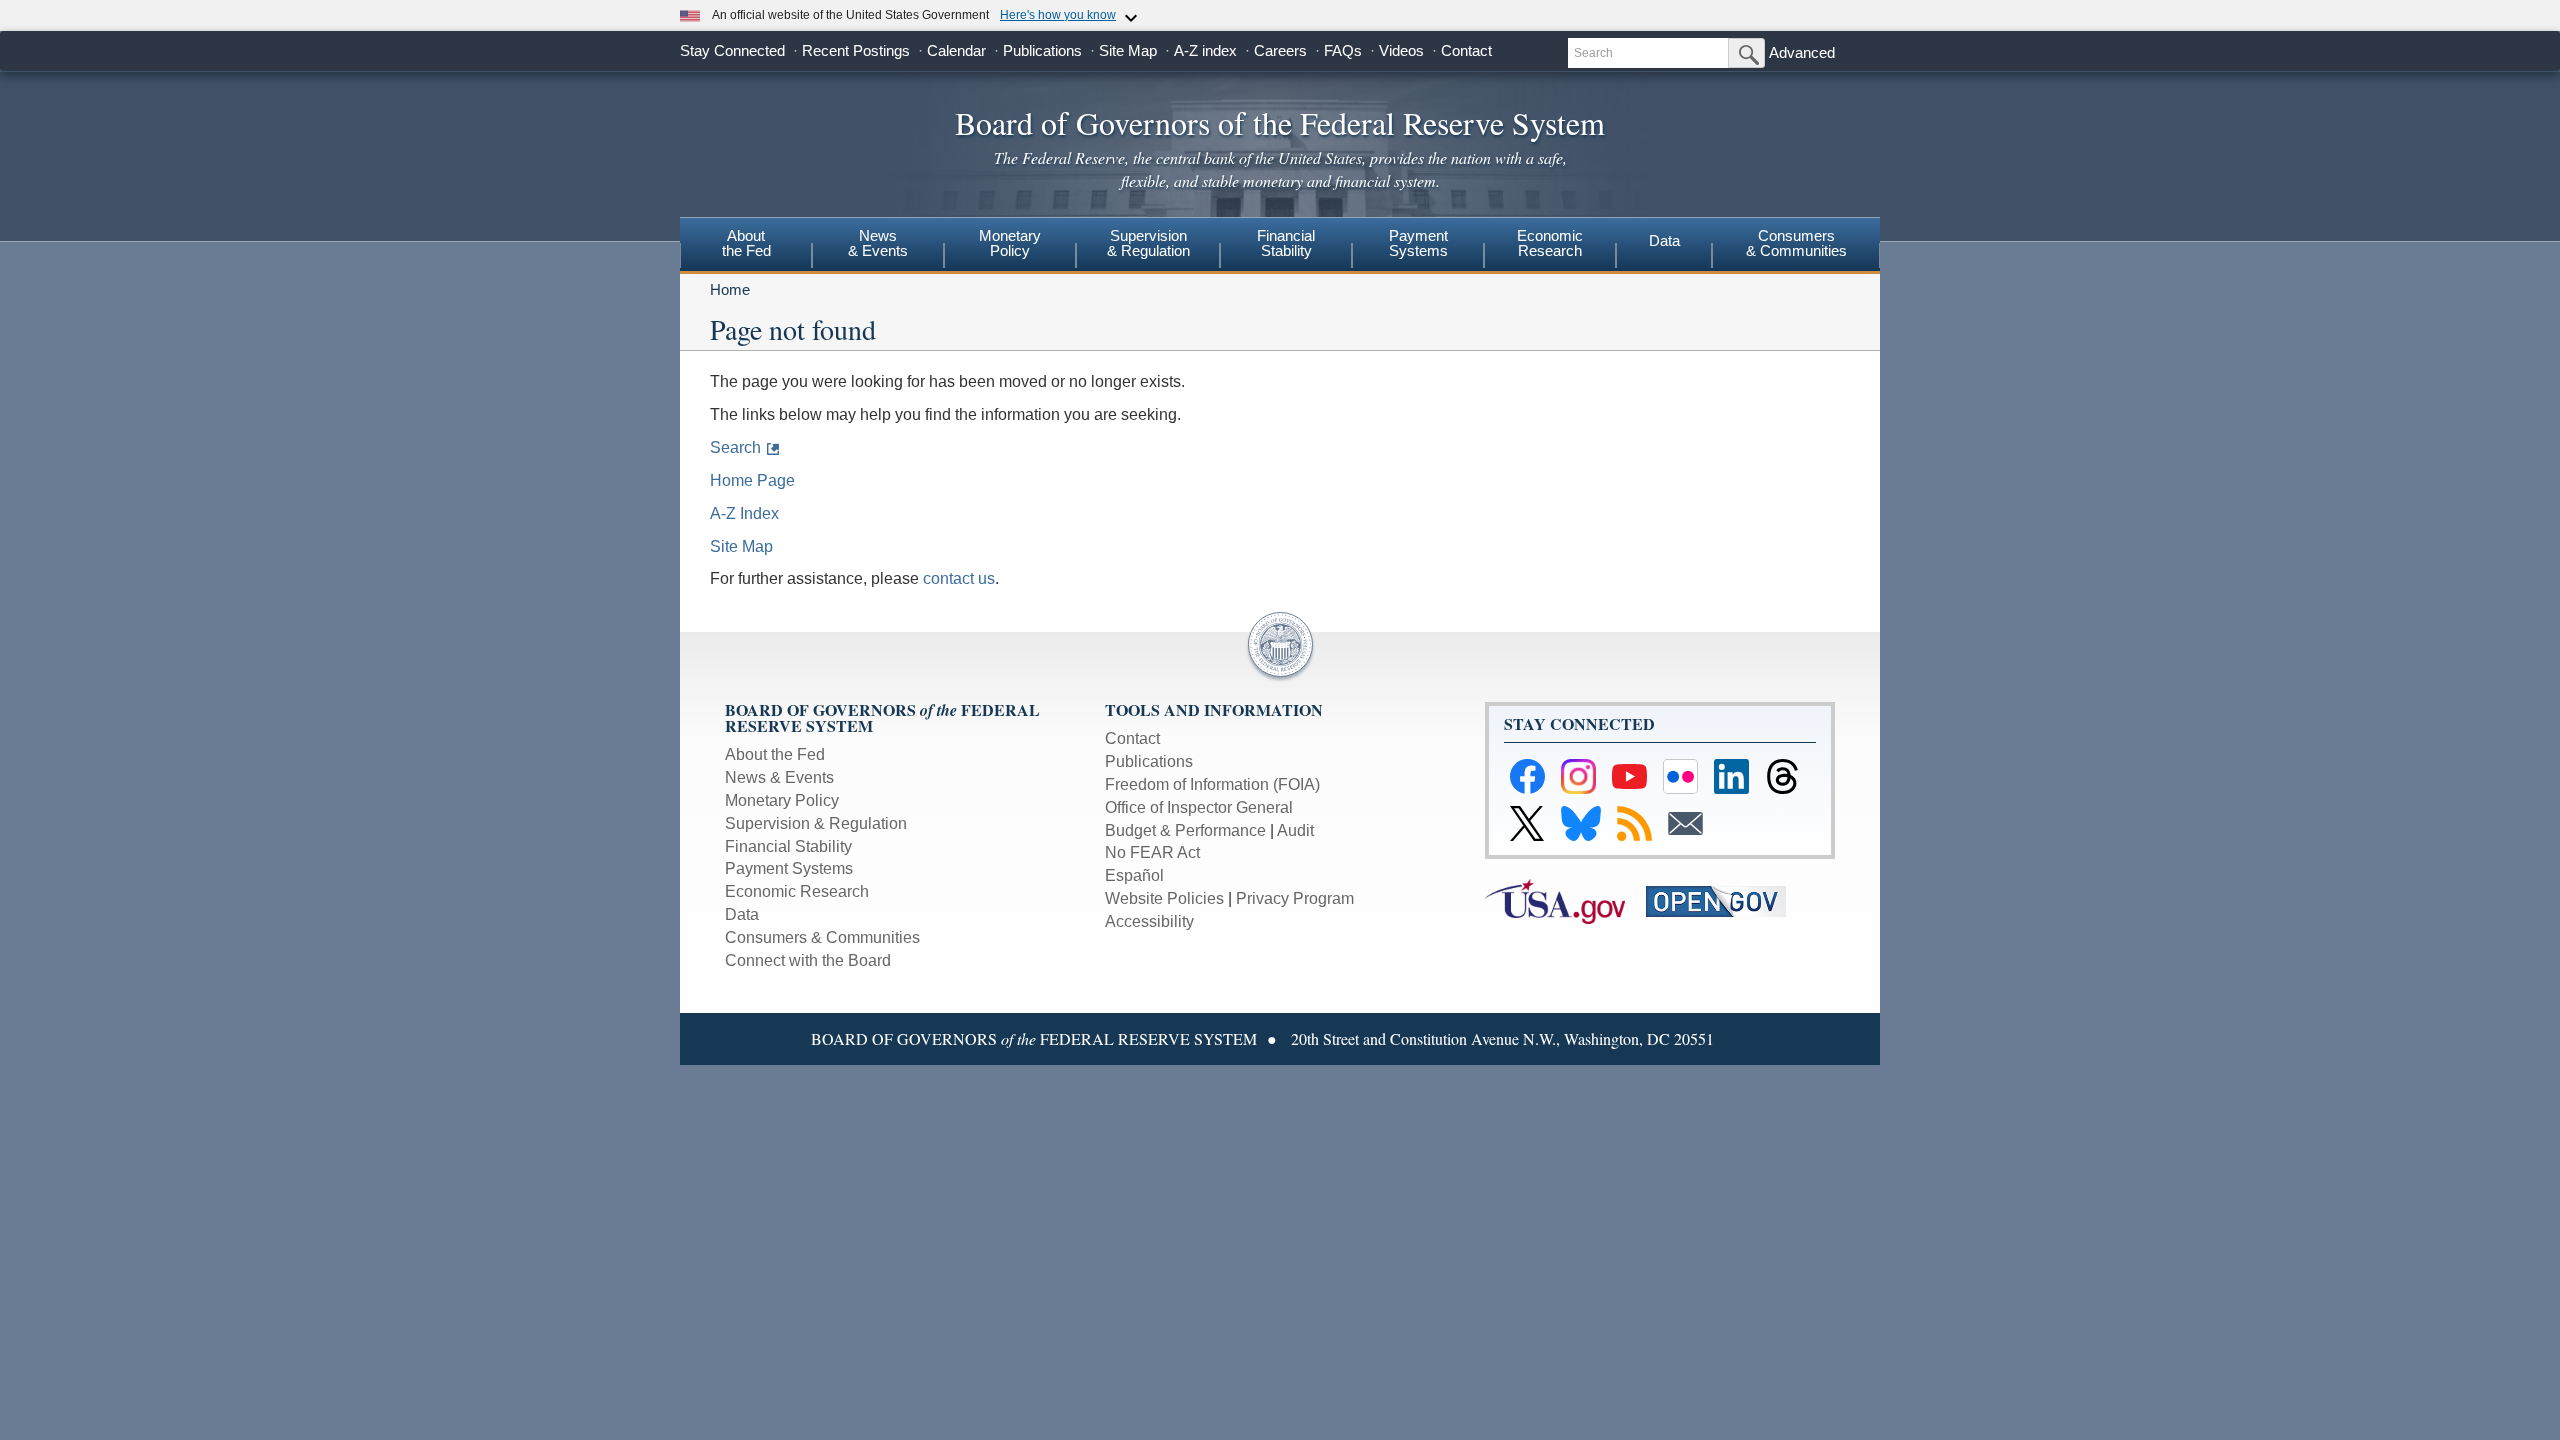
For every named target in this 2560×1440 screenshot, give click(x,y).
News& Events (878, 243)
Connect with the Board (808, 960)
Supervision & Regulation (816, 823)
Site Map (1128, 50)
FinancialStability (1286, 243)
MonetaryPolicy (1010, 243)
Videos (1401, 50)
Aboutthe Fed (746, 243)
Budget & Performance (1185, 830)
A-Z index (1205, 50)
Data (1664, 240)
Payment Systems (789, 868)
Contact (1466, 50)
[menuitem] (746, 246)
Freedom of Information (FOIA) (1212, 784)
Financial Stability (788, 846)
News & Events (779, 777)
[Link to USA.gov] (1565, 900)
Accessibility (1149, 921)
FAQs (1343, 50)
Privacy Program (1295, 898)
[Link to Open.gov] (1724, 900)
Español (1134, 875)
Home (730, 289)
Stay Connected (732, 50)
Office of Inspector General (1199, 807)
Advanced (1802, 52)
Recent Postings (856, 50)
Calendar (956, 50)
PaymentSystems (1418, 243)
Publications (1042, 50)
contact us (959, 578)
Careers (1280, 50)
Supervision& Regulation (1148, 243)
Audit (1295, 830)
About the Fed (775, 754)
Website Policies (1164, 898)
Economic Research (797, 891)
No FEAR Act (1152, 852)
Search (735, 447)
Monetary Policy (782, 800)
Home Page (752, 480)
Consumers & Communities (1796, 243)
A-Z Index (744, 513)
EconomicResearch (1550, 243)
